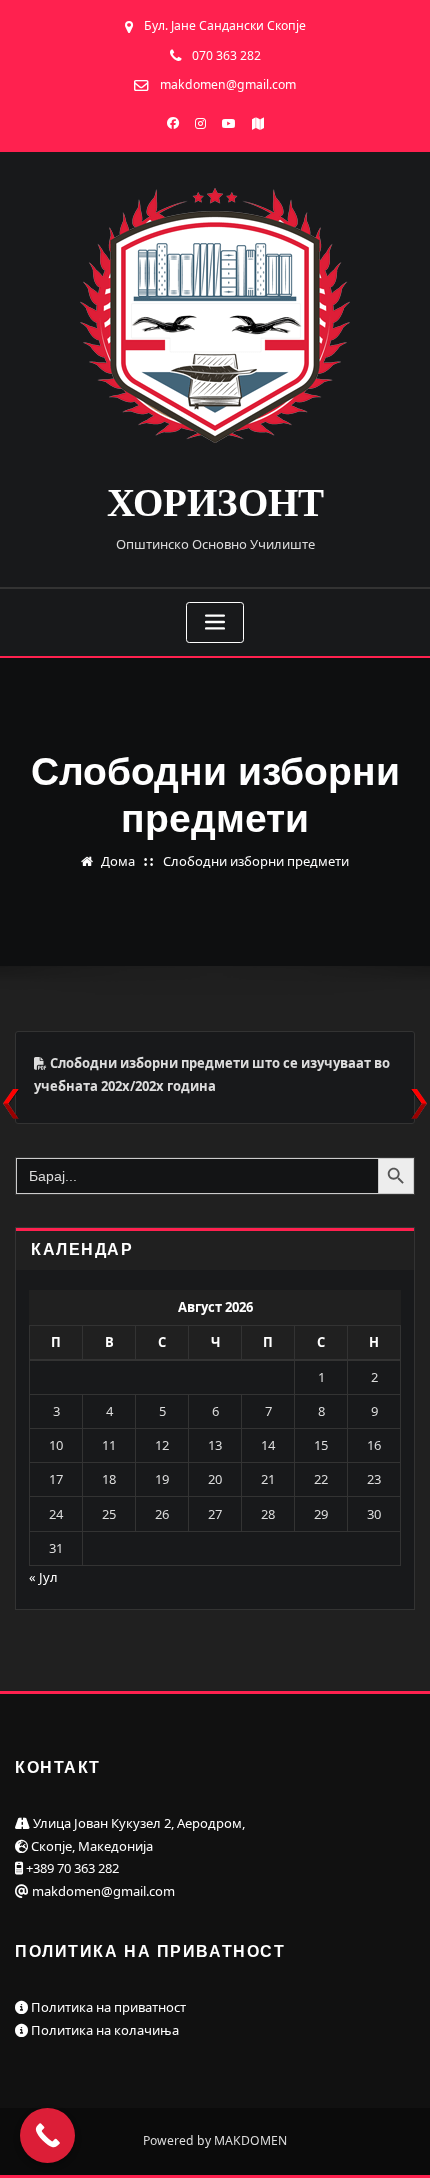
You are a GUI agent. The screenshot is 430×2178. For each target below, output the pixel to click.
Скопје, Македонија (90, 1846)
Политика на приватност (107, 2007)
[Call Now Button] (47, 2135)
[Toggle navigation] (215, 622)
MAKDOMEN (250, 2140)
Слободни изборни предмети (256, 861)
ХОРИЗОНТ (215, 502)
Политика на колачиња (103, 2030)
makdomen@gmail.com (228, 84)
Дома (118, 861)
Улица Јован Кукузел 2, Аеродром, (137, 1823)
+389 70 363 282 (71, 1868)
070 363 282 (226, 55)
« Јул (43, 1577)
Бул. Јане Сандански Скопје (225, 25)
